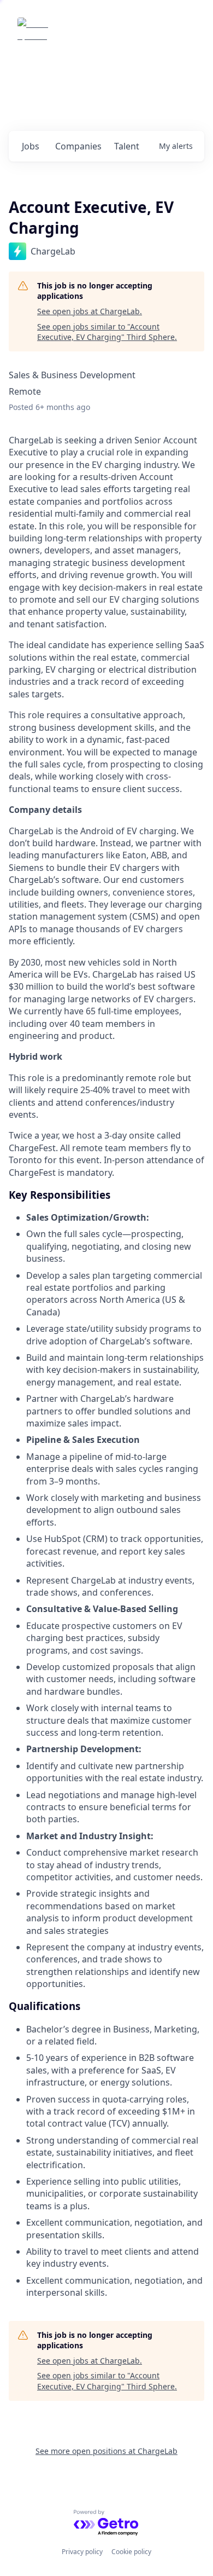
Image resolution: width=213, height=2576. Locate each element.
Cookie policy (131, 2552)
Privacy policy (82, 2552)
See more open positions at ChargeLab (106, 2451)
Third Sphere (88, 33)
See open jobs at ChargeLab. (90, 311)
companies (78, 146)
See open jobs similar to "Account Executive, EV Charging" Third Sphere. (107, 332)
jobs (31, 146)
